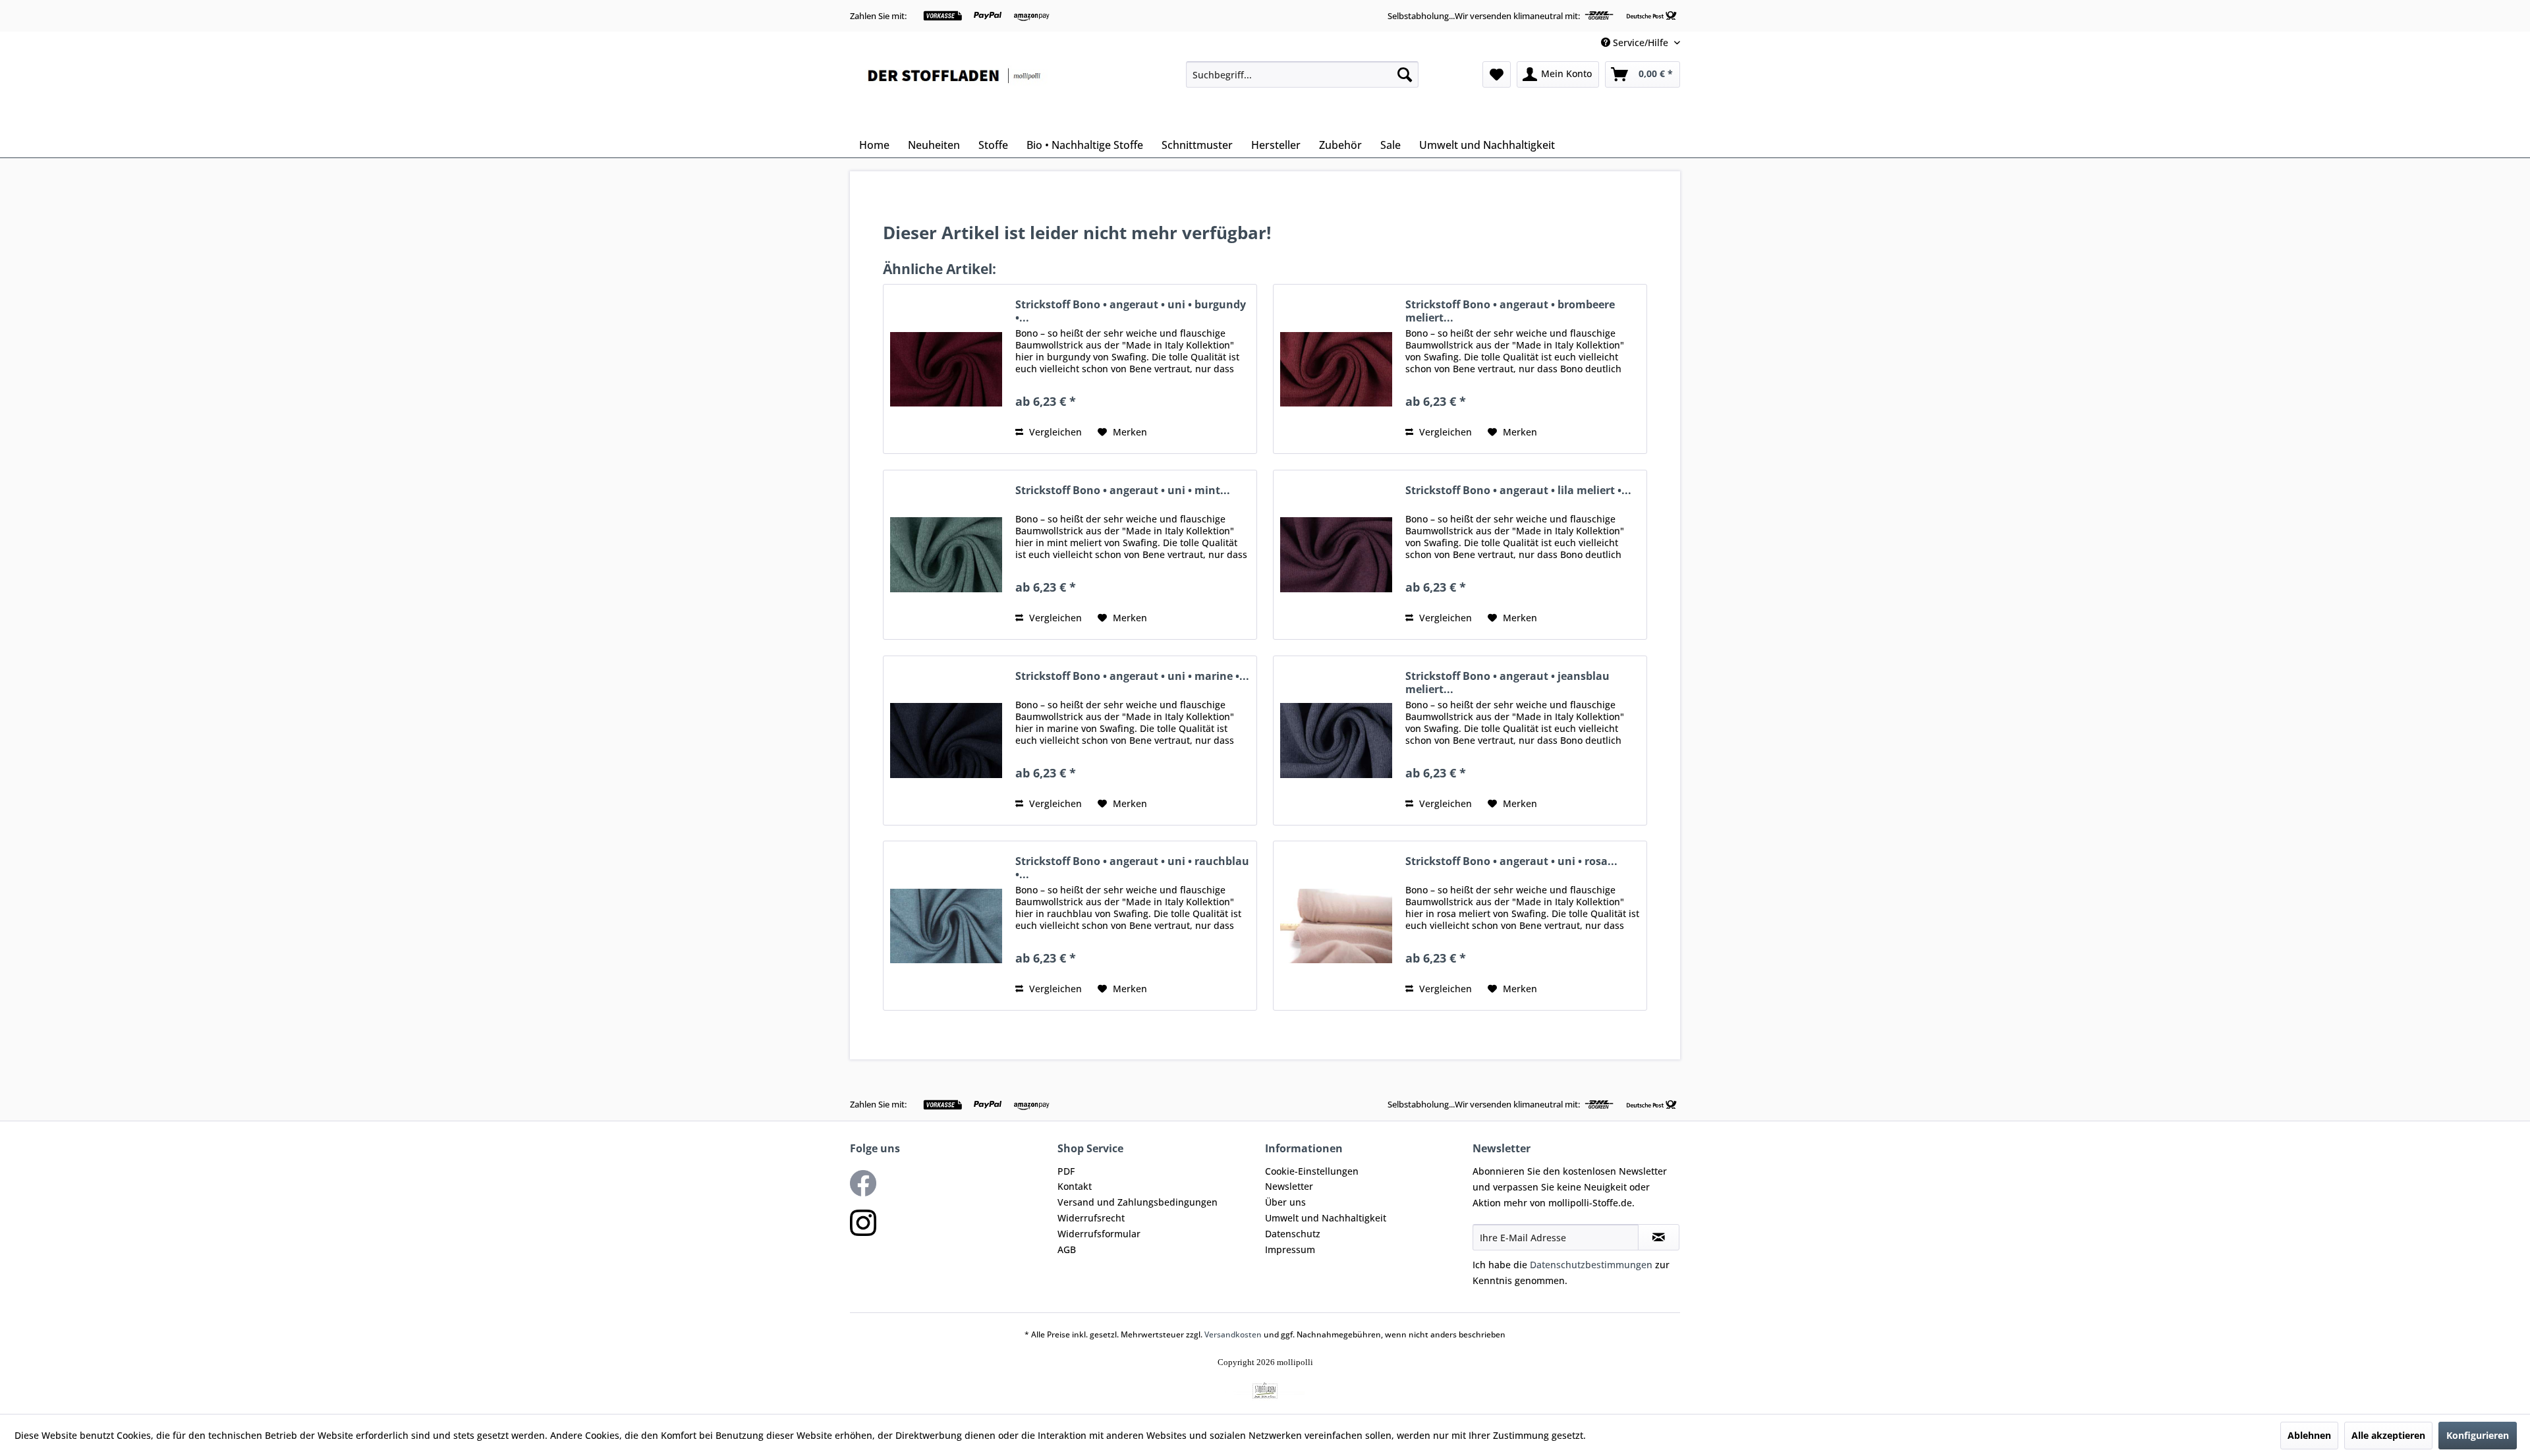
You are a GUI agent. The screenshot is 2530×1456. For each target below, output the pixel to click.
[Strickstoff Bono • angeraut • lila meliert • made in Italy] (1336, 555)
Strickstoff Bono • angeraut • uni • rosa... (1511, 861)
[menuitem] (1302, 74)
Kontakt (1075, 1186)
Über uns (1285, 1202)
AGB (1067, 1249)
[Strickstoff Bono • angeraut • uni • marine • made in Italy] (946, 741)
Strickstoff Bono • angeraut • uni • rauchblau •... (1132, 868)
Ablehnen (2309, 1435)
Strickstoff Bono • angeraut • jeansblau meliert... (1507, 683)
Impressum (1290, 1249)
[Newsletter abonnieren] (1659, 1237)
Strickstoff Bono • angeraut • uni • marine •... (1132, 676)
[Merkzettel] (1497, 74)
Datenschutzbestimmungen (1591, 1265)
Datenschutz (1293, 1234)
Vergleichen (1054, 432)
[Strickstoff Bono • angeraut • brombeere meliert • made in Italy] (1336, 369)
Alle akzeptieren (2388, 1435)
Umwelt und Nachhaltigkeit (1326, 1218)
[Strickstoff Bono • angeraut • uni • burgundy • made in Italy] (946, 369)
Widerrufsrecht (1091, 1218)
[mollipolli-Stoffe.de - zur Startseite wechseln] (955, 94)
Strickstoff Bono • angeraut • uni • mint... (1123, 490)
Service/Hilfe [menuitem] (1641, 42)
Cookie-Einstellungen (1312, 1171)
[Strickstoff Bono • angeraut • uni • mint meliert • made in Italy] (946, 555)
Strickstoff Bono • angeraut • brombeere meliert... (1510, 311)
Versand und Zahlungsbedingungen (1138, 1202)
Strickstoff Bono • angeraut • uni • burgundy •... (1131, 311)
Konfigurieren (2478, 1435)
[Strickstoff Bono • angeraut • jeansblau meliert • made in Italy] (1336, 741)
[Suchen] (1405, 74)
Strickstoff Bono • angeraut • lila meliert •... (1518, 490)
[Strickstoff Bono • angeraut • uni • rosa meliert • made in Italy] (1336, 926)
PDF (1066, 1171)
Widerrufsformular (1099, 1234)
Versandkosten (1233, 1334)
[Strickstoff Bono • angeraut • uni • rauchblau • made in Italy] (946, 926)
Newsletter (1289, 1186)
